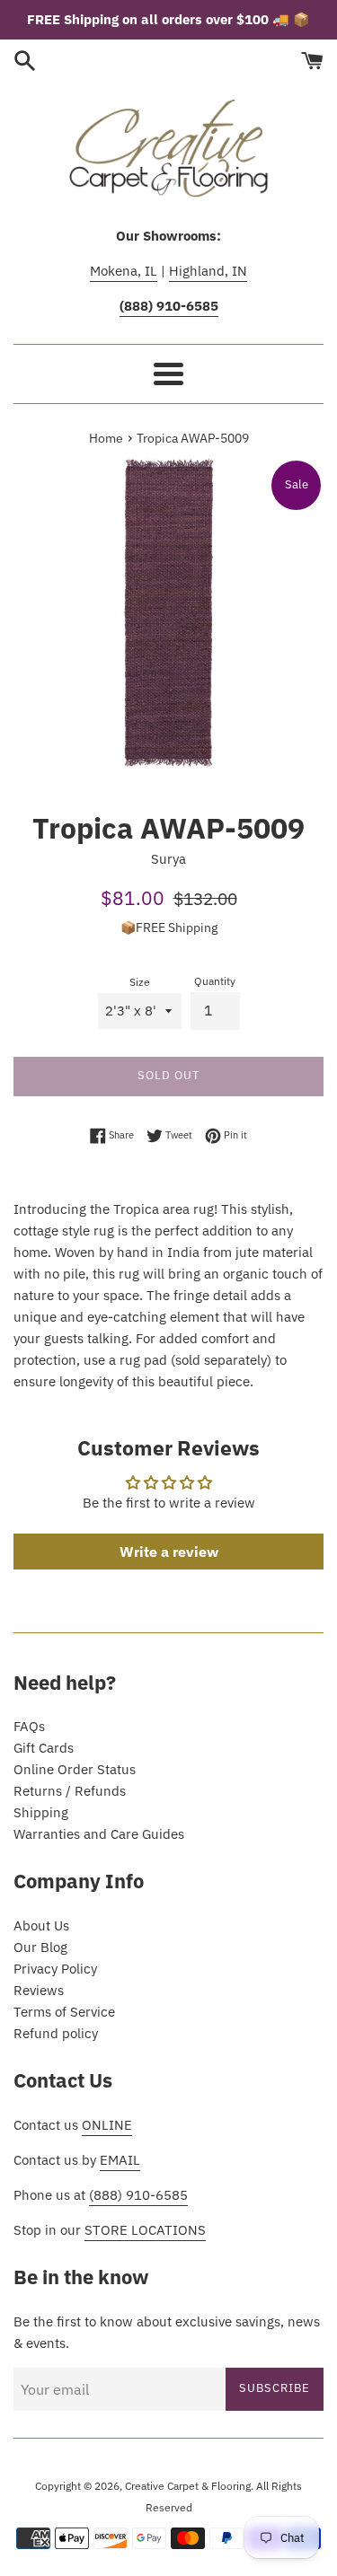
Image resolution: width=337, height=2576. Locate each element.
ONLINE (107, 2125)
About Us (41, 1925)
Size (140, 982)
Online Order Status (75, 1769)
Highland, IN (208, 271)
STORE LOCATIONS (145, 2230)
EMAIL (120, 2160)
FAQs (29, 1726)
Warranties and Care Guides (99, 1834)
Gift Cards (44, 1748)
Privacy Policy (55, 1969)
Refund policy (56, 2033)
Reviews (39, 1990)
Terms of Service (64, 2012)
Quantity (215, 981)
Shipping (41, 1812)
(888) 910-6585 (138, 2195)
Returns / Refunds (70, 1791)
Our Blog (40, 1947)
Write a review (169, 1552)
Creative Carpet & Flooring (188, 2486)
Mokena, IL (124, 271)
